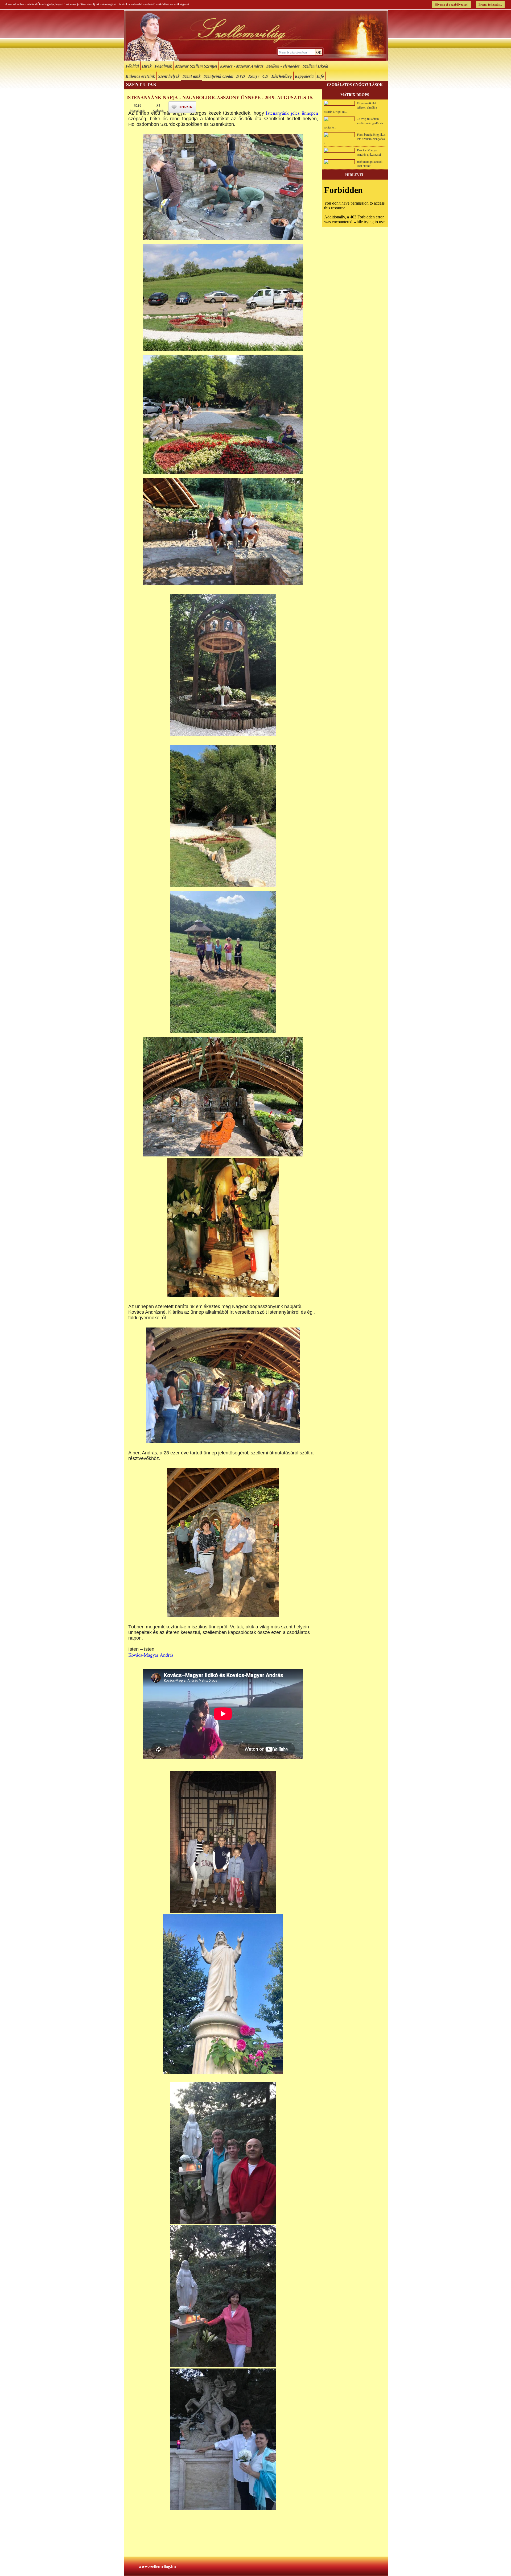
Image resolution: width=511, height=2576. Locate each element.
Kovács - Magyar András (242, 66)
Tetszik (185, 107)
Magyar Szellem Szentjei (196, 66)
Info (320, 76)
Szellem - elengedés (283, 66)
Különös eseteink (140, 76)
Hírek (147, 66)
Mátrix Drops (355, 95)
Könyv (254, 76)
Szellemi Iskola (316, 66)
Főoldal (132, 66)
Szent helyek (169, 76)
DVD (241, 76)
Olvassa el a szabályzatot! (452, 5)
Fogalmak (163, 66)
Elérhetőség (282, 76)
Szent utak (192, 76)
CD (265, 76)
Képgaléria (304, 76)
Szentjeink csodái (219, 76)
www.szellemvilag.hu (157, 2566)
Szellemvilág (256, 35)
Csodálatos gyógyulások (355, 84)
